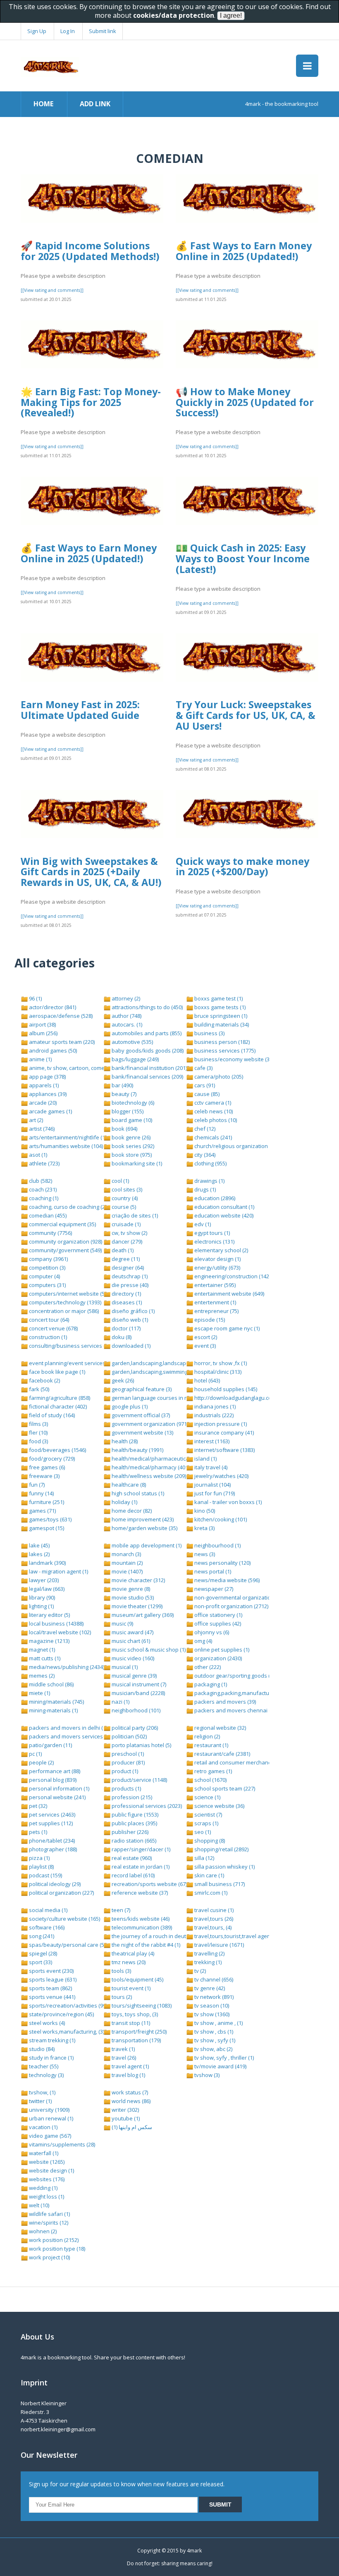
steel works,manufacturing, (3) (66, 2032)
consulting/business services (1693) (73, 1346)
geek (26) (122, 1380)
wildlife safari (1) (49, 2214)
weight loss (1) (46, 2196)
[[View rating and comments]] (52, 290)
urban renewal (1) (50, 2118)
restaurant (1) (211, 1745)
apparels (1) (43, 1085)
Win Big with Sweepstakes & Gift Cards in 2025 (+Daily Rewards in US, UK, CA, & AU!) (91, 872)
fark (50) (38, 1389)
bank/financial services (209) (147, 1077)
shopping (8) (209, 1841)
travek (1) (123, 2049)
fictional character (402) (57, 1406)
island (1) (205, 1459)
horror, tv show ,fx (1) (220, 1363)
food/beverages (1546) (57, 1450)
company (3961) (48, 1259)
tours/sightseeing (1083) (141, 2005)
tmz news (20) (128, 1962)
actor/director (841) (52, 1007)
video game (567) (49, 2136)
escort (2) (205, 1337)
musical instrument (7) (138, 1684)
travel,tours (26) (213, 1919)
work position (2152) (53, 2240)
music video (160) (132, 1658)
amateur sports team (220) (61, 1042)
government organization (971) (149, 1424)
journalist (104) (212, 1485)
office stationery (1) (218, 1615)
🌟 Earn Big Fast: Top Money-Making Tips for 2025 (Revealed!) (91, 402)
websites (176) (46, 2179)
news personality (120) (222, 1563)
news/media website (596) (226, 1580)
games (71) (42, 1511)
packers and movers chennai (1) (234, 1710)
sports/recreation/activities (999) (69, 2005)
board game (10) (131, 1120)
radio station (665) (133, 1841)
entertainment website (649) (229, 1294)
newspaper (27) (213, 1589)
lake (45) (39, 1545)
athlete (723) (44, 1163)
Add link (95, 104)
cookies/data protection (174, 15)
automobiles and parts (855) (146, 1033)
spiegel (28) (42, 1953)
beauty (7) (123, 1094)
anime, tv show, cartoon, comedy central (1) (82, 1068)
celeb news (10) (213, 1111)
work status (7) (129, 2092)
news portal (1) (212, 1571)
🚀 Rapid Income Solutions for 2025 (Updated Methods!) (90, 251)
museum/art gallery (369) (142, 1615)
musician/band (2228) (138, 1693)
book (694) (124, 1129)
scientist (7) (208, 1814)
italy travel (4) (210, 1467)
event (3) (204, 1346)
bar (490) (122, 1085)
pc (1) (35, 1754)
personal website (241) (57, 1797)
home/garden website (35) (144, 1528)
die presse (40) (129, 1285)
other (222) (207, 1667)
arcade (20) (42, 1103)
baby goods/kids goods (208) (147, 1050)
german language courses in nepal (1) (158, 1398)
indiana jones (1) (214, 1406)
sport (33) (40, 1962)
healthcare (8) (128, 1485)
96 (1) (35, 998)
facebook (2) (44, 1380)
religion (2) (207, 1736)
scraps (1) (206, 1823)
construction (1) (47, 1337)
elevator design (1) (217, 1259)
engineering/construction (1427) (233, 1276)
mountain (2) (127, 1563)
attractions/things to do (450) (147, 1007)
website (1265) (46, 2162)
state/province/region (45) (61, 2014)
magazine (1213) (49, 1641)
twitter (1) (40, 2101)
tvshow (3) (206, 2075)
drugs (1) (204, 1189)
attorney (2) (125, 998)
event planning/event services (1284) (74, 1363)
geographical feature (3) (141, 1389)
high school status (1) (137, 1493)
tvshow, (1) (42, 2092)
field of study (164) (51, 1415)
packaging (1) (210, 1684)
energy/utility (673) (217, 1268)
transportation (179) (136, 2040)
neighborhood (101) (135, 1710)
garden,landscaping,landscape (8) (153, 1363)
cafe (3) (203, 1068)
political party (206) (134, 1728)
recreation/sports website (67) (149, 1884)
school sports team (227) (224, 1788)
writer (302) (125, 2110)
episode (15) (209, 1320)
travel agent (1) (130, 2066)
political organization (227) (61, 1893)
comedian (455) (47, 1215)
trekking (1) (207, 1962)
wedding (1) (43, 2188)
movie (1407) (127, 1571)
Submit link (103, 31)
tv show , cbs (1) (213, 2032)
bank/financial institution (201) (149, 1068)
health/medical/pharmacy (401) (150, 1467)
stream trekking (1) (51, 2040)
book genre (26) (130, 1137)
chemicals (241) (212, 1137)
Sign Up (37, 31)
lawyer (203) (43, 1580)
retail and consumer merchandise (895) (242, 1762)
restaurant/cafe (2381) (222, 1754)
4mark (194, 2551)
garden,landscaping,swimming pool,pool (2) (165, 1372)
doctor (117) (125, 1328)
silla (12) (204, 1858)
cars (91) (204, 1085)
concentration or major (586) (63, 1311)
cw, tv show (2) (129, 1233)
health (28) (124, 1441)
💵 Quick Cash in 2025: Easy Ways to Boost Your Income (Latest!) (243, 558)
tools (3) (121, 1971)
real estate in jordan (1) (140, 1867)
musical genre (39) (134, 1676)
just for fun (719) (214, 1493)
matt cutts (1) (44, 1658)
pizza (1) (39, 1858)
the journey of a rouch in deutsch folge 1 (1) (165, 1936)
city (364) (204, 1155)
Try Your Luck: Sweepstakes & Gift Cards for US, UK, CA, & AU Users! (246, 715)
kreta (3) (204, 1528)
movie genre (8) (130, 1589)
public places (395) (134, 1823)
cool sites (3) (126, 1189)
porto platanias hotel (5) (141, 1745)
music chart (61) (130, 1641)
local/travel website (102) (59, 1632)
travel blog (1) (128, 2075)
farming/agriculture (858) (59, 1398)
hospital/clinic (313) (217, 1372)
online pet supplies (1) (221, 1650)
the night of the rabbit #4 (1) (145, 1945)
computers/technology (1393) (64, 1302)
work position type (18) (56, 2249)
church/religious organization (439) (237, 1146)
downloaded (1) (130, 1346)
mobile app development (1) (146, 1545)
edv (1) (202, 1224)
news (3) (204, 1554)
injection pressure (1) (220, 1424)
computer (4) (44, 1276)
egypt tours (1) (211, 1233)
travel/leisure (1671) (218, 1945)
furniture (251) (46, 1502)
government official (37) (140, 1415)
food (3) (38, 1441)
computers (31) (47, 1285)
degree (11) (125, 1259)
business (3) (209, 1033)
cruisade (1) (125, 1224)
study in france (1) (51, 2058)
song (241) (41, 1936)
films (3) (38, 1424)
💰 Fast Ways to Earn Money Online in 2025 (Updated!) (244, 251)
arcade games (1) (50, 1111)
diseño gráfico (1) (132, 1311)
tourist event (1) (130, 1988)
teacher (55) (43, 2066)
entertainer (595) (214, 1285)
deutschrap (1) (129, 1276)
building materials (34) (221, 1024)
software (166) (46, 1927)
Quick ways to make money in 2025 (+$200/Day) (242, 867)
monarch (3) (126, 1554)
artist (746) (41, 1129)
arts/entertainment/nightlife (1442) (71, 1137)
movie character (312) (138, 1580)
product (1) (124, 1771)
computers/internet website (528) (70, 1294)
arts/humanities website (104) (65, 1146)
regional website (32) (220, 1728)
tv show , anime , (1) (218, 2023)
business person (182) (221, 1042)
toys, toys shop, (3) (134, 2014)
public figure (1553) (134, 1814)
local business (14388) (56, 1623)
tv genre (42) (209, 1988)
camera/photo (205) (218, 1077)
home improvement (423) (142, 1519)
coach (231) (42, 1189)
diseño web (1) (129, 1320)
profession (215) (131, 1797)
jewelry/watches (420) (221, 1476)
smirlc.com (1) (210, 1893)
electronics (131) (214, 1241)
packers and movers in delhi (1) (67, 1728)
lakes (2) (39, 1554)
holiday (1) (124, 1502)
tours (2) (121, 1997)
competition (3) (47, 1268)
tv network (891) (213, 1997)
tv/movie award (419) (220, 2066)
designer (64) (127, 1268)
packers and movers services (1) (69, 1736)
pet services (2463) (51, 1814)
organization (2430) (217, 1658)
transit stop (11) (130, 2023)
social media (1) (48, 1910)
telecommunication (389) (141, 1927)
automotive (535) (132, 1042)
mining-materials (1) (53, 1710)
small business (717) (219, 1884)
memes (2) (41, 1676)
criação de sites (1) (134, 1215)
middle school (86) (51, 1684)
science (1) (207, 1797)
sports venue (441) (51, 1997)
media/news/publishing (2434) (66, 1667)
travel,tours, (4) (212, 1927)
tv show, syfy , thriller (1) (223, 2058)
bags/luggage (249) (135, 1059)
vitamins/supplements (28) (61, 2144)
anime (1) (40, 1059)
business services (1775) (224, 1050)
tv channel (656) (213, 1979)
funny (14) (41, 1493)
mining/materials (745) (56, 1702)
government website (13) (142, 1432)
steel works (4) (46, 2023)
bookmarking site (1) (136, 1163)
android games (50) (52, 1050)
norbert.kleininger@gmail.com (58, 2429)
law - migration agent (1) (58, 1571)
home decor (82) (131, 1511)
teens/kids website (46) (140, 1919)
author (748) (126, 1016)
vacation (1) (43, 2127)
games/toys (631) (50, 1519)
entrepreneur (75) (216, 1311)
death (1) (122, 1250)
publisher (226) (129, 1832)
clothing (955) (210, 1163)
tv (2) (199, 1971)
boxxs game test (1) (218, 998)
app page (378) (47, 1077)
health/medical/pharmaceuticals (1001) (160, 1459)
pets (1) (37, 1832)
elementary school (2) (221, 1250)
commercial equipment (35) (62, 1224)
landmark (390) (47, 1563)
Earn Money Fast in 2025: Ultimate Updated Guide (80, 710)
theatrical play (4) (132, 1953)
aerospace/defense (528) (60, 1016)
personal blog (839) (52, 1780)
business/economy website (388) (235, 1059)
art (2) (35, 1120)
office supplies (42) (217, 1623)
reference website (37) (139, 1893)
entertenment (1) (215, 1302)
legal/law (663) (46, 1589)
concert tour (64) (48, 1320)
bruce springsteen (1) (220, 1016)
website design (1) (51, 2170)
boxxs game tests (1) (219, 1007)
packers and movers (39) (224, 1702)
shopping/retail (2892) (221, 1849)
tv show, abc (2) (213, 2049)
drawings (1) (209, 1181)
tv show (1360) (211, 2014)
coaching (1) (43, 1198)
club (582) (40, 1181)
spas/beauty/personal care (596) (69, 1945)
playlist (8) (41, 1867)
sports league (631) (52, 1979)
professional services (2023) (146, 1806)
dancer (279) (126, 1241)
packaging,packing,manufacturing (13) (241, 1693)
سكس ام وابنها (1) (131, 2127)
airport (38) (42, 1024)
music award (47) (132, 1632)
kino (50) (204, 1511)
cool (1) (120, 1181)
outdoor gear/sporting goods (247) (236, 1676)
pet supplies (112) (50, 1823)
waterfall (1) (43, 2153)
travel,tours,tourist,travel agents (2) (238, 1936)
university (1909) (49, 2110)
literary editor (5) (49, 1615)
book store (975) (131, 1155)
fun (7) (36, 1485)
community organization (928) (65, 1241)
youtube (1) (125, 2118)
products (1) (126, 1788)
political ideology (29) (54, 1884)
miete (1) (39, 1693)
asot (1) (37, 1155)
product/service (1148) (139, 1780)
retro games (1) (212, 1771)
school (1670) (210, 1780)
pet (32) (37, 1806)
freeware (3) (44, 1476)
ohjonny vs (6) (211, 1632)
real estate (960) (131, 1858)
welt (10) (38, 2205)
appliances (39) (47, 1094)
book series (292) (132, 1146)
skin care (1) (209, 1875)
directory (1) (126, 1294)
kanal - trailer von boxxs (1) (227, 1502)
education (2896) (214, 1198)
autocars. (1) (126, 1024)
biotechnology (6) (132, 1103)
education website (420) (223, 1215)
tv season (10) (211, 2005)
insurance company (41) (223, 1432)
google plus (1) (129, 1406)
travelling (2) (209, 1953)
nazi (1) (120, 1702)
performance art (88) (54, 1771)
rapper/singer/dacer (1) (140, 1849)
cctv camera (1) (212, 1103)
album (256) (43, 1033)
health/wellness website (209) (148, 1476)
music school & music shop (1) (148, 1650)
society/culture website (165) (64, 1919)
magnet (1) (41, 1650)
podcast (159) (45, 1875)
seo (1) (202, 1832)
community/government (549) (65, 1250)
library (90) (41, 1597)
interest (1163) (211, 1441)
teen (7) (120, 1910)
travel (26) (123, 2058)
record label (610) (132, 1875)
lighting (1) (41, 1606)
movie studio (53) (132, 1597)
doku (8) (121, 1337)
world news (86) (130, 2101)
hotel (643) (207, 1380)
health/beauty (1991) (137, 1450)
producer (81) (128, 1762)
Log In (68, 31)
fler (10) (38, 1432)
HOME (43, 104)
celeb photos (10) (215, 1120)
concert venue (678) (53, 1328)
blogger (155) (127, 1111)
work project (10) (49, 2257)
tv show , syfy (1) (214, 2040)
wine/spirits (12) (48, 2223)
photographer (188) (52, 1849)
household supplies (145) (225, 1389)
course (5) (123, 1207)
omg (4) (203, 1641)
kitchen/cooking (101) (220, 1519)
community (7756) (50, 1233)
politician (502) (129, 1736)
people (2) (41, 1762)
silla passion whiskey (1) (224, 1867)
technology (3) (46, 2075)
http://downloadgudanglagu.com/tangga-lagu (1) (254, 1398)
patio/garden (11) (50, 1745)
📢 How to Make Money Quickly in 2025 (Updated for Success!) (245, 402)
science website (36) (219, 1806)
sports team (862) (50, 1988)
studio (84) (41, 2049)
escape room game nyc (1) (226, 1328)
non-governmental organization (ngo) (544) (247, 1597)
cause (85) (206, 1094)
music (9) (122, 1623)
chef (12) (204, 1129)
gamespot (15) (46, 1528)
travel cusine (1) (213, 1910)
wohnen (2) (42, 2231)
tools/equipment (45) (137, 1979)
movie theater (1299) (136, 1606)
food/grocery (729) (51, 1459)
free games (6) (46, 1467)
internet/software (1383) (224, 1450)
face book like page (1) (56, 1372)
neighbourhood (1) (217, 1545)
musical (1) (124, 1667)
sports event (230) (51, 1971)
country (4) (124, 1198)
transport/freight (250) (138, 2032)
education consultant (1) (224, 1207)
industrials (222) (213, 1415)
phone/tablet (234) (51, 1841)
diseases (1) (126, 1302)
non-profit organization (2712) (231, 1606)
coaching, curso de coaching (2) (67, 1207)
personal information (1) (58, 1788)
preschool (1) (127, 1754)
